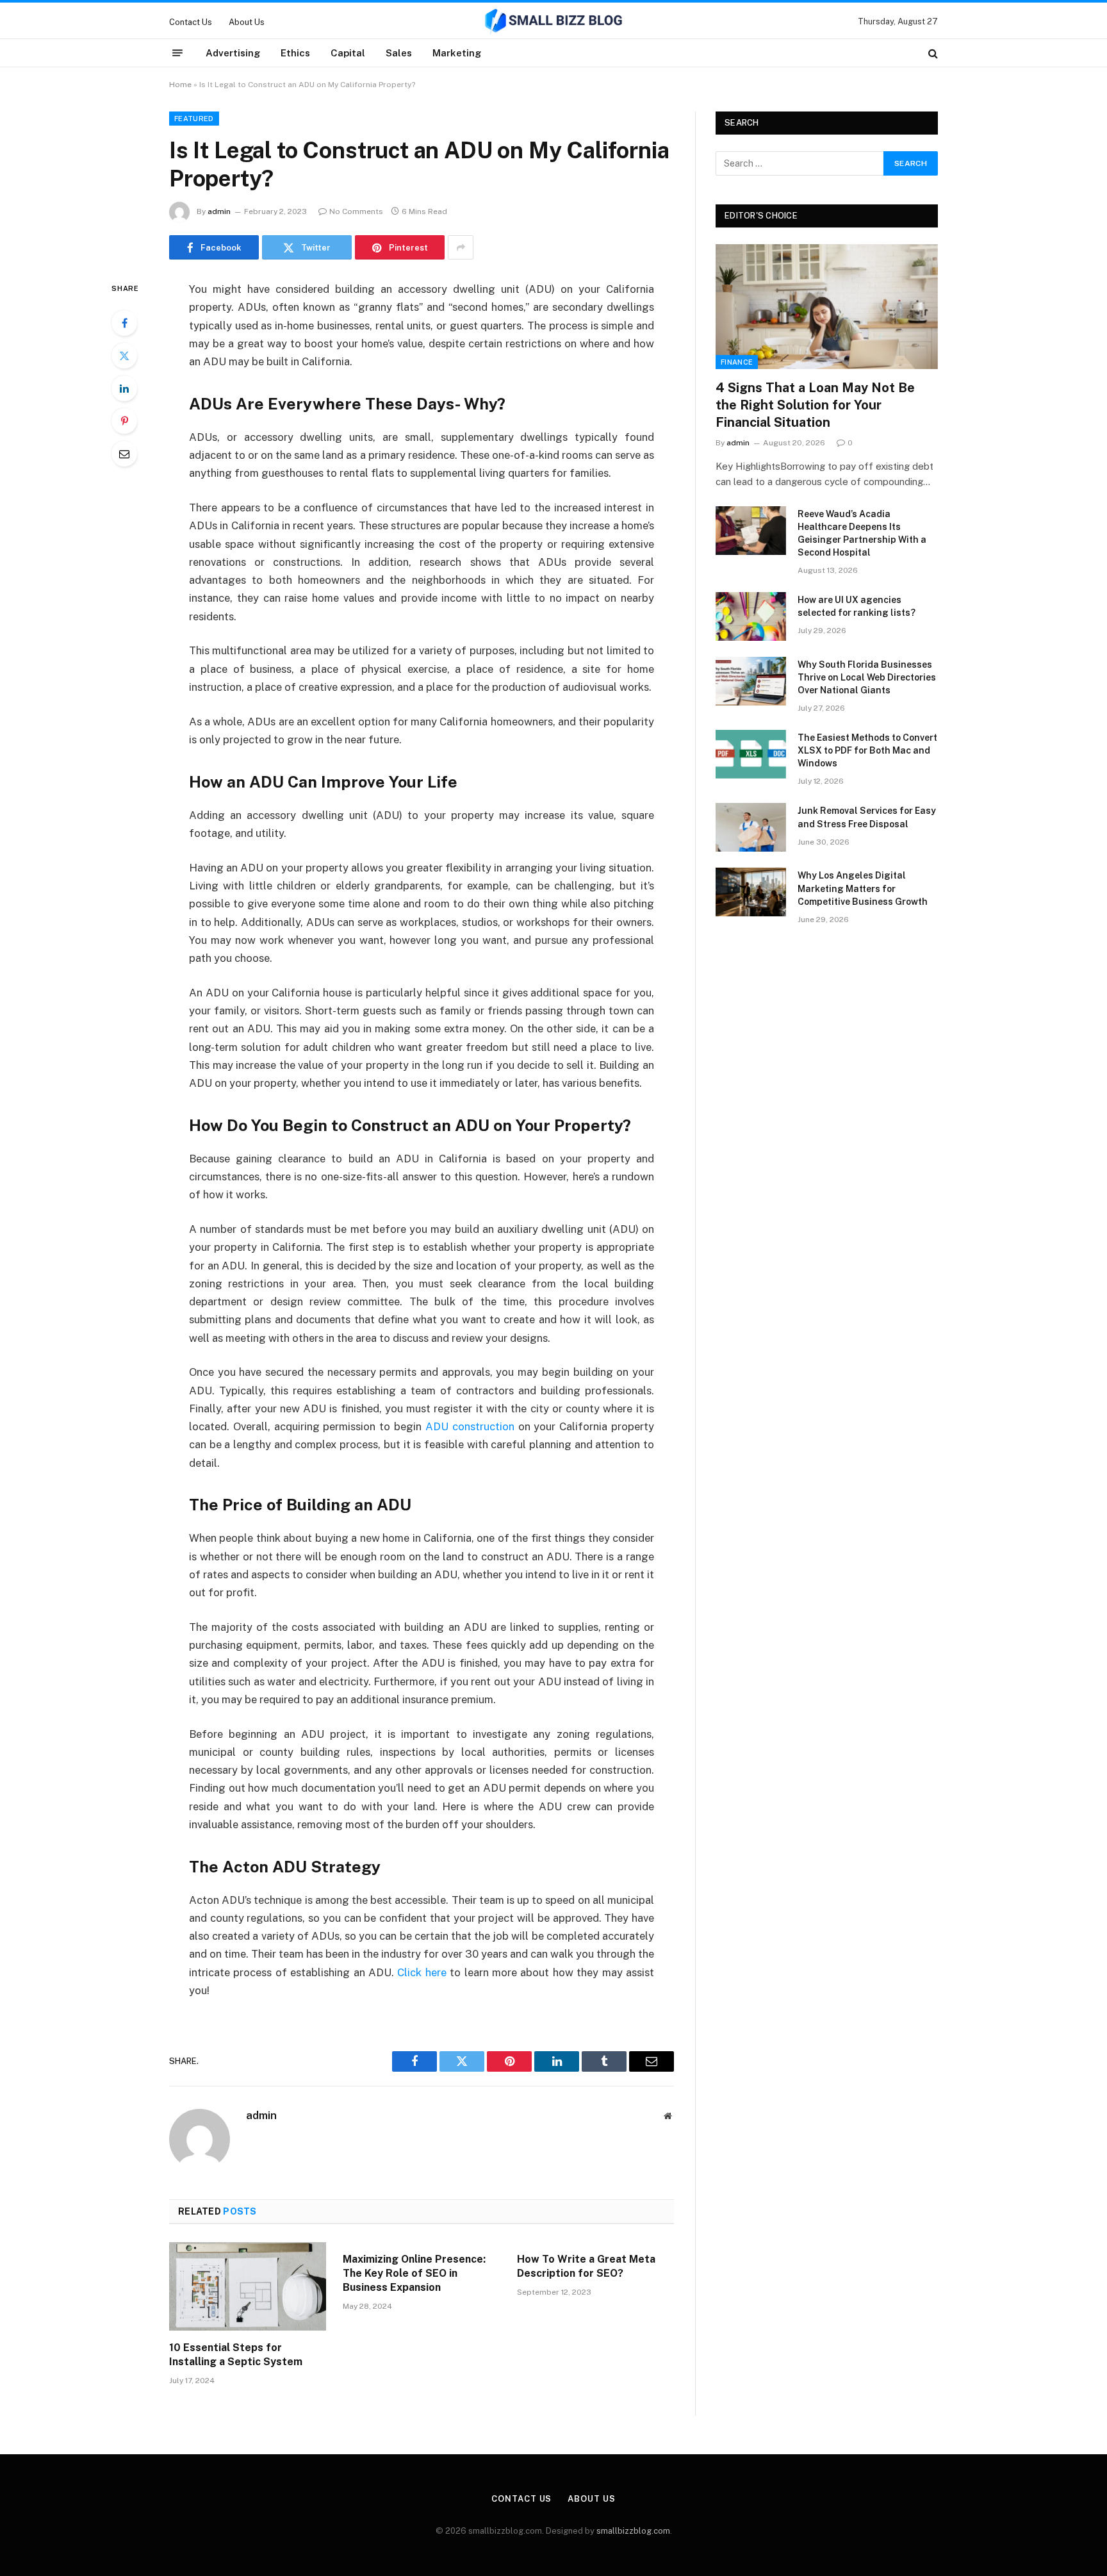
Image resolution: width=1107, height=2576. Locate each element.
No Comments (356, 211)
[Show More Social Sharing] (461, 247)
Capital (348, 53)
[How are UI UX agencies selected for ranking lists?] (751, 616)
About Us (247, 22)
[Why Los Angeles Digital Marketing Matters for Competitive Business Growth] (751, 892)
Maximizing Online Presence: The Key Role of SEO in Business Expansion (414, 2273)
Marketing (457, 53)
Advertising (233, 53)
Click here (422, 1972)
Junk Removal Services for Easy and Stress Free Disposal (867, 817)
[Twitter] (124, 356)
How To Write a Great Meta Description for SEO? (586, 2266)
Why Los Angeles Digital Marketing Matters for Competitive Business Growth (863, 888)
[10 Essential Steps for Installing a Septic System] (248, 2286)
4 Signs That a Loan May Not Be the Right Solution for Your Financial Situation (815, 405)
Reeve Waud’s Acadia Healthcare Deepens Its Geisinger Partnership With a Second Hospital (862, 533)
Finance (737, 362)
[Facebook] (124, 323)
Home (180, 85)
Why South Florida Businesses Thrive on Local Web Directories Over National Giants (867, 677)
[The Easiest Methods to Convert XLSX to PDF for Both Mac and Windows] (751, 754)
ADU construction (470, 1426)
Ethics (295, 53)
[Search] (932, 53)
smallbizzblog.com (633, 2531)
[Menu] (177, 53)
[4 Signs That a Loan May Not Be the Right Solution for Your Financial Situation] (827, 307)
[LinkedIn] (124, 388)
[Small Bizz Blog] (553, 22)
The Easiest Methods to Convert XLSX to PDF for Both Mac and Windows (867, 750)
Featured (194, 119)
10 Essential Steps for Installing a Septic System (236, 2355)
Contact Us (191, 22)
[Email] (124, 454)
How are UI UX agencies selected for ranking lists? (857, 606)
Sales (399, 53)
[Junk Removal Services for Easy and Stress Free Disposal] (751, 827)
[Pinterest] (124, 421)
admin (219, 211)
